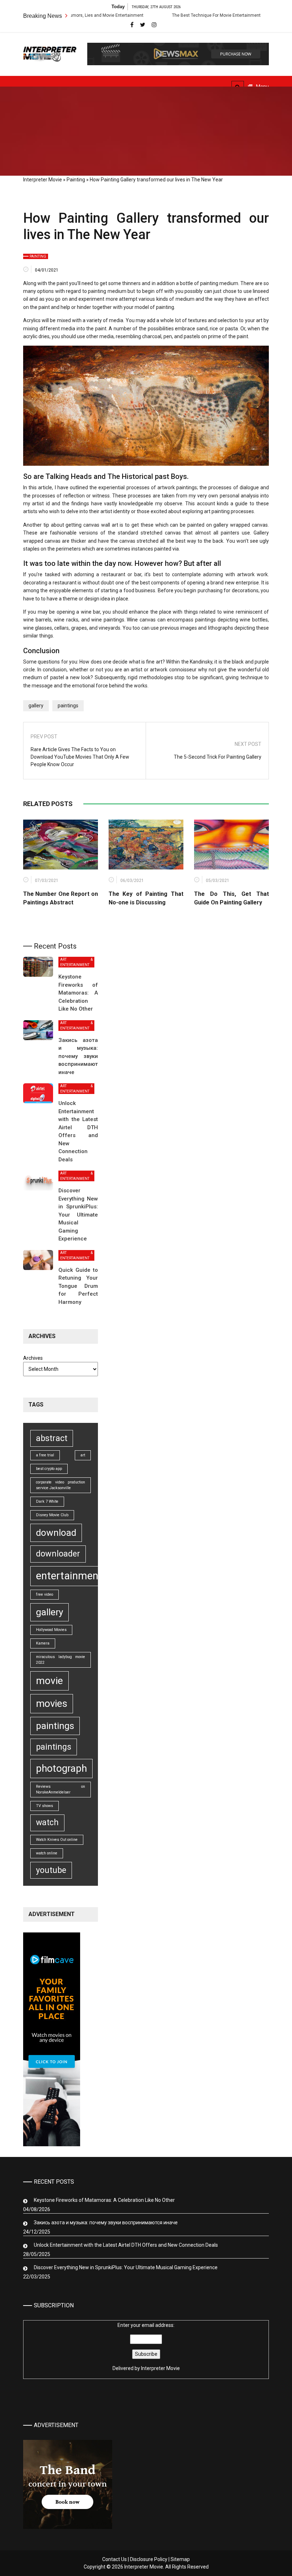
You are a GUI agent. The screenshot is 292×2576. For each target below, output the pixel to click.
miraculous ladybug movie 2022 (61, 1660)
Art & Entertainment (76, 962)
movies (52, 1703)
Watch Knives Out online (57, 1840)
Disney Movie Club (52, 1515)
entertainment (69, 1576)
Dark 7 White (47, 1501)
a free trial (45, 1455)
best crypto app (49, 1469)
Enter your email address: (146, 2347)
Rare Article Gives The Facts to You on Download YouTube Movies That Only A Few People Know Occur (80, 757)
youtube (51, 1870)
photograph (61, 1768)
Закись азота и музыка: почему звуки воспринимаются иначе (81, 1056)
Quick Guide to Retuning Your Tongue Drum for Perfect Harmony (78, 1286)
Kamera (43, 1643)
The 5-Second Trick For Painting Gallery (218, 757)
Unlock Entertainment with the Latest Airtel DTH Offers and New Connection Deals (126, 2245)
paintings (68, 706)
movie (49, 1681)
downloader (58, 1554)
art (83, 1455)
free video (45, 1594)
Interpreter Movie (43, 180)
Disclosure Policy (149, 2559)
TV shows (45, 1806)
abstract (52, 1438)
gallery (36, 706)
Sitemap (180, 2559)
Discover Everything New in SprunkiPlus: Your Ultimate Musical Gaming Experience (78, 1215)
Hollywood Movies (51, 1630)
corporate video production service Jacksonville (61, 1485)
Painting (76, 180)
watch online (47, 1853)
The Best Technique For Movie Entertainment (178, 15)
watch (47, 1823)
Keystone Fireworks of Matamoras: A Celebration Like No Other (78, 993)
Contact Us (114, 2559)
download (56, 1533)
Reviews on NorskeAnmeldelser (61, 1789)
